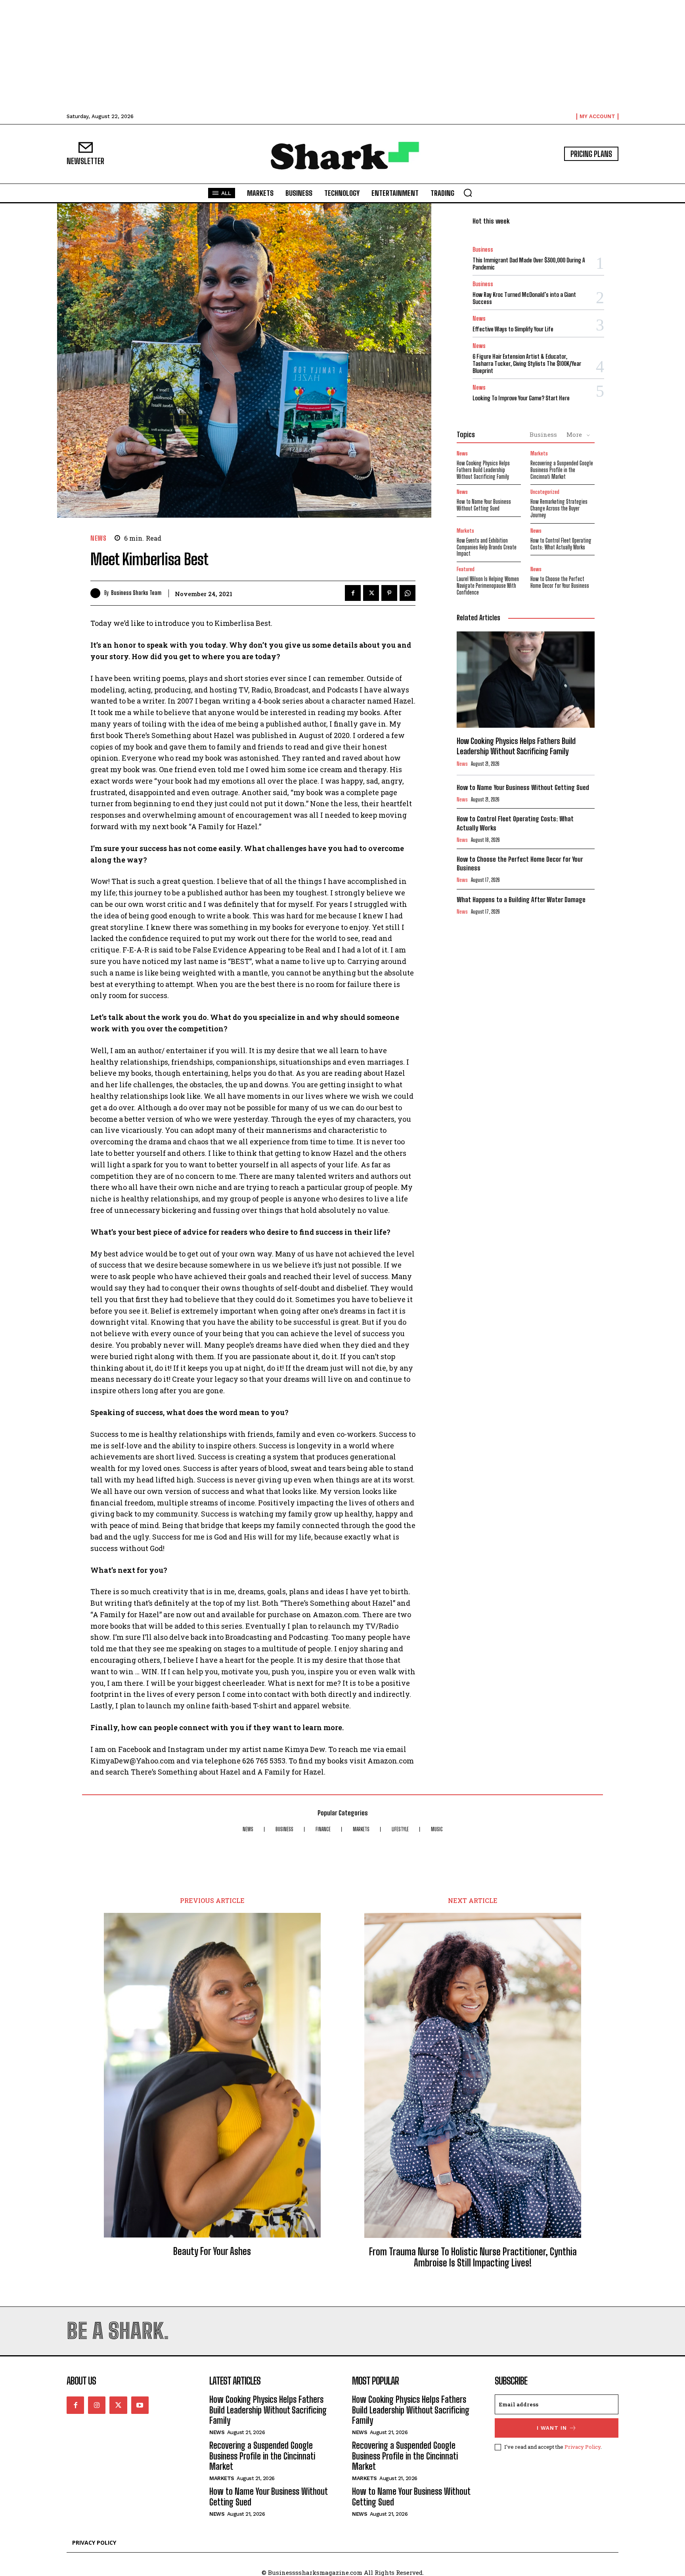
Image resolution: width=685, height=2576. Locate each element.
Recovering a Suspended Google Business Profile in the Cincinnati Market (562, 470)
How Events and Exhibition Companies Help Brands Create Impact (487, 547)
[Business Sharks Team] (97, 593)
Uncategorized (545, 492)
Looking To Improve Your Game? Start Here (521, 398)
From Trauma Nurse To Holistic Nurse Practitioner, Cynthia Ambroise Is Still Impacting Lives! (473, 2258)
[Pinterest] (389, 593)
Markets (539, 454)
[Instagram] (97, 2405)
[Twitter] (371, 593)
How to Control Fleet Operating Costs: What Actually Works (561, 544)
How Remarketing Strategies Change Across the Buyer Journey (559, 508)
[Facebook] (353, 593)
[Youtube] (140, 2405)
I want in (552, 2428)
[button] (468, 193)
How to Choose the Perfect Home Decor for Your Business (560, 582)
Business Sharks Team (136, 593)
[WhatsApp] (408, 593)
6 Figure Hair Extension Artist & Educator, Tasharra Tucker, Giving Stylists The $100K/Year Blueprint (527, 363)
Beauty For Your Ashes (212, 2251)
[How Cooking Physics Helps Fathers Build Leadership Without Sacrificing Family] (526, 680)
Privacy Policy (583, 2447)
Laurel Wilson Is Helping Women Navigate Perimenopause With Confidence (488, 586)
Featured (466, 569)
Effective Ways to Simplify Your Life (513, 329)
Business (483, 250)
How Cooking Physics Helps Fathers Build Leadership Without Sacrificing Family (483, 470)
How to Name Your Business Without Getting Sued (484, 505)
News (98, 538)
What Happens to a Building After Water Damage (521, 900)
